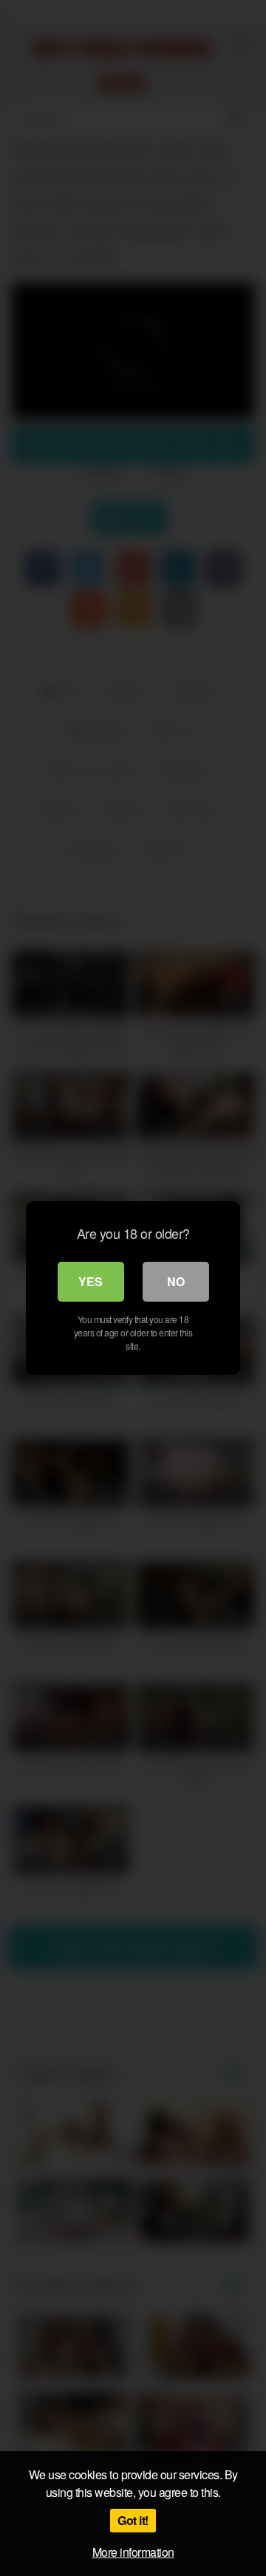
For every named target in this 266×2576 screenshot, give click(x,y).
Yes (91, 1281)
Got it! (133, 2520)
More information (133, 2552)
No (176, 1281)
